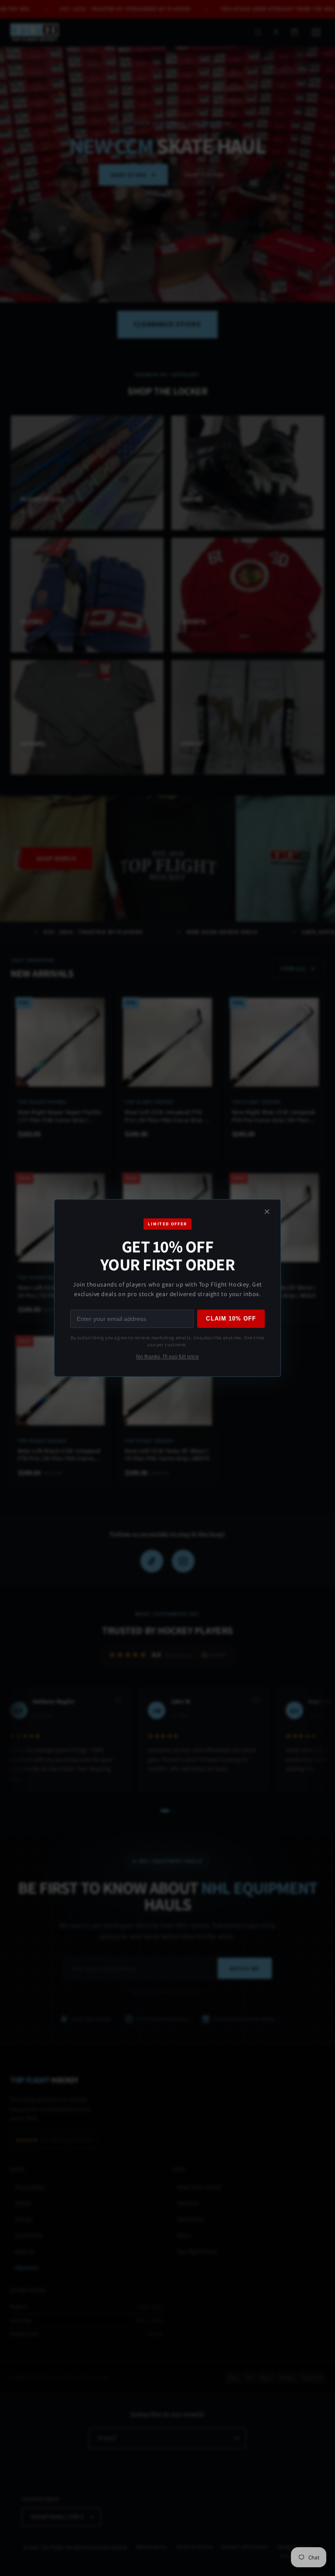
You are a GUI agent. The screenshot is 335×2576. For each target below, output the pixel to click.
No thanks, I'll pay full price (167, 1357)
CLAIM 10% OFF (231, 1319)
